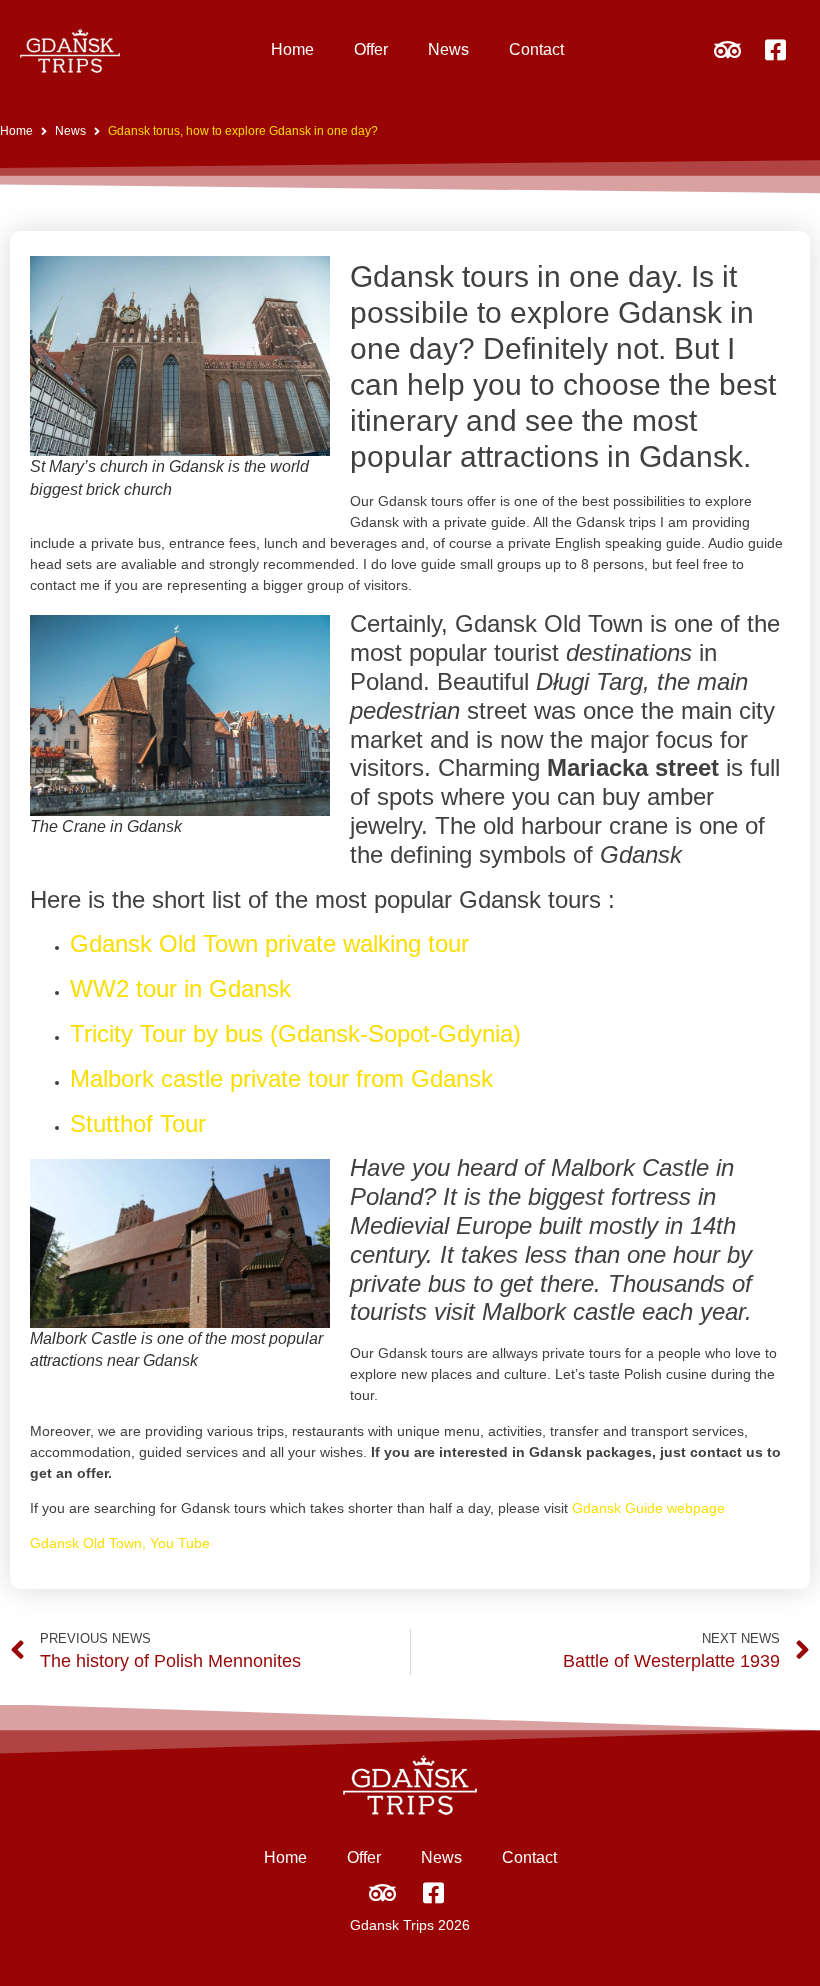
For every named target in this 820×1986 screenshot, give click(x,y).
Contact (536, 49)
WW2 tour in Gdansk (180, 988)
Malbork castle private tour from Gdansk (281, 1078)
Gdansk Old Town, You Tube (120, 1543)
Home (292, 49)
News (448, 49)
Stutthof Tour (138, 1123)
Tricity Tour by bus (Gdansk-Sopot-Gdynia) (295, 1033)
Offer (371, 49)
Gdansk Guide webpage (648, 1508)
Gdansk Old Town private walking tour (269, 943)
